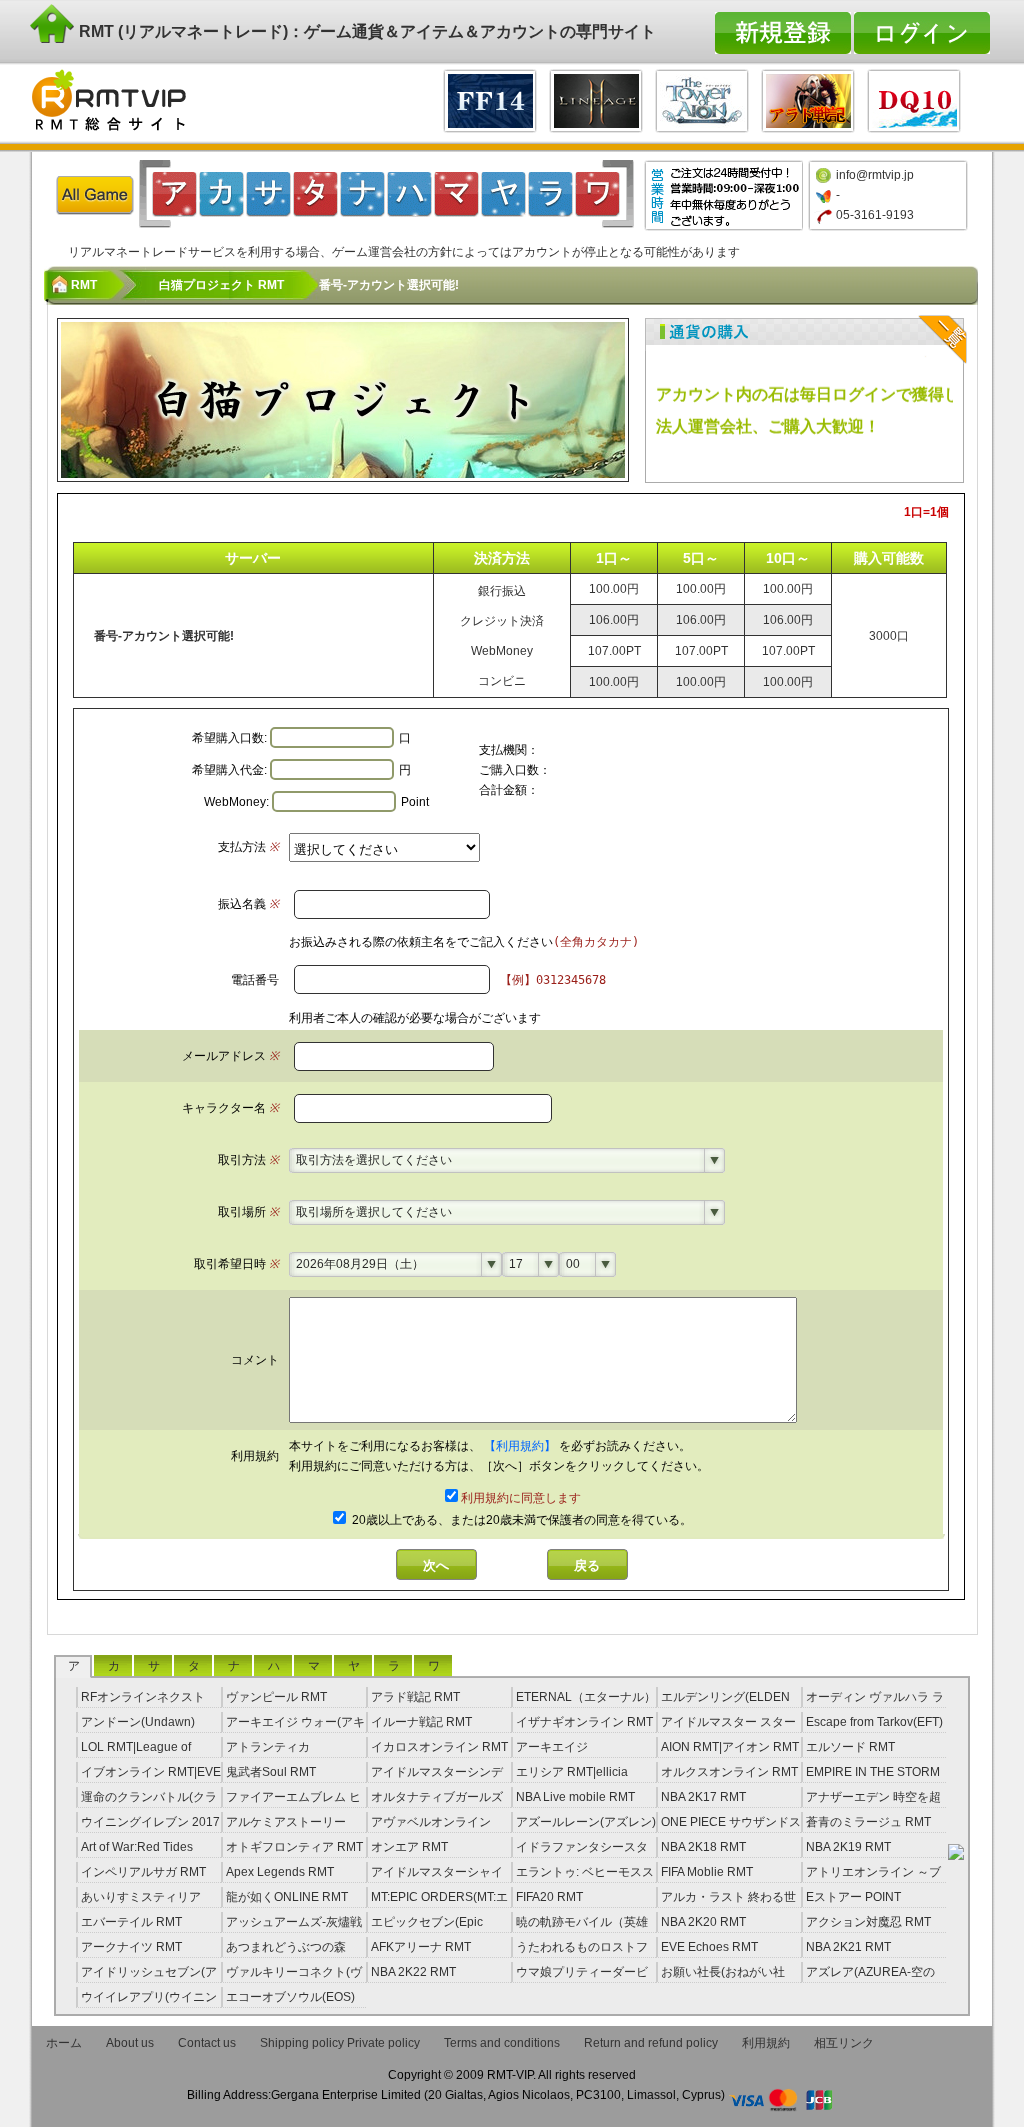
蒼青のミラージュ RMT (868, 1822)
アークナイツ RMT (131, 1947)
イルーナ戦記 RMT (421, 1722)
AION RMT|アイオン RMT (730, 1747)
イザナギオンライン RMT (584, 1722)
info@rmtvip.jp (875, 175)
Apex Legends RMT (280, 1872)
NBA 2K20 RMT (703, 1922)
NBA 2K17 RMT (703, 1797)
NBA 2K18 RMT (703, 1847)
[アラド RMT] (808, 98)
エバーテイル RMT (131, 1922)
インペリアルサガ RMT (143, 1872)
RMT (84, 285)
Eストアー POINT (853, 1897)
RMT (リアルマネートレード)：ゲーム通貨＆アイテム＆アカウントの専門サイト (365, 31)
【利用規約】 (521, 1446)
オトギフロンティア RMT (294, 1847)
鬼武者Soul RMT (271, 1772)
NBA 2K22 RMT (413, 1972)
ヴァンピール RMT (276, 1697)
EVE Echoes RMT (709, 1947)
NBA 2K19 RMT (848, 1847)
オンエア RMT (409, 1847)
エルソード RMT (850, 1747)
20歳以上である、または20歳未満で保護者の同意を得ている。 (520, 1520)
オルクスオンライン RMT (729, 1772)
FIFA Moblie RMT (707, 1872)
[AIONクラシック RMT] (702, 98)
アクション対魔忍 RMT (868, 1922)
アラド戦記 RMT (415, 1697)
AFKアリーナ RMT (421, 1947)
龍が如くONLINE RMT (287, 1897)
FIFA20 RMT (549, 1897)
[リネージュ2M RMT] (596, 98)
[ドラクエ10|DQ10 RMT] (914, 98)
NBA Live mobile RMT (575, 1797)
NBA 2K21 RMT (848, 1947)
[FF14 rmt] (490, 98)
